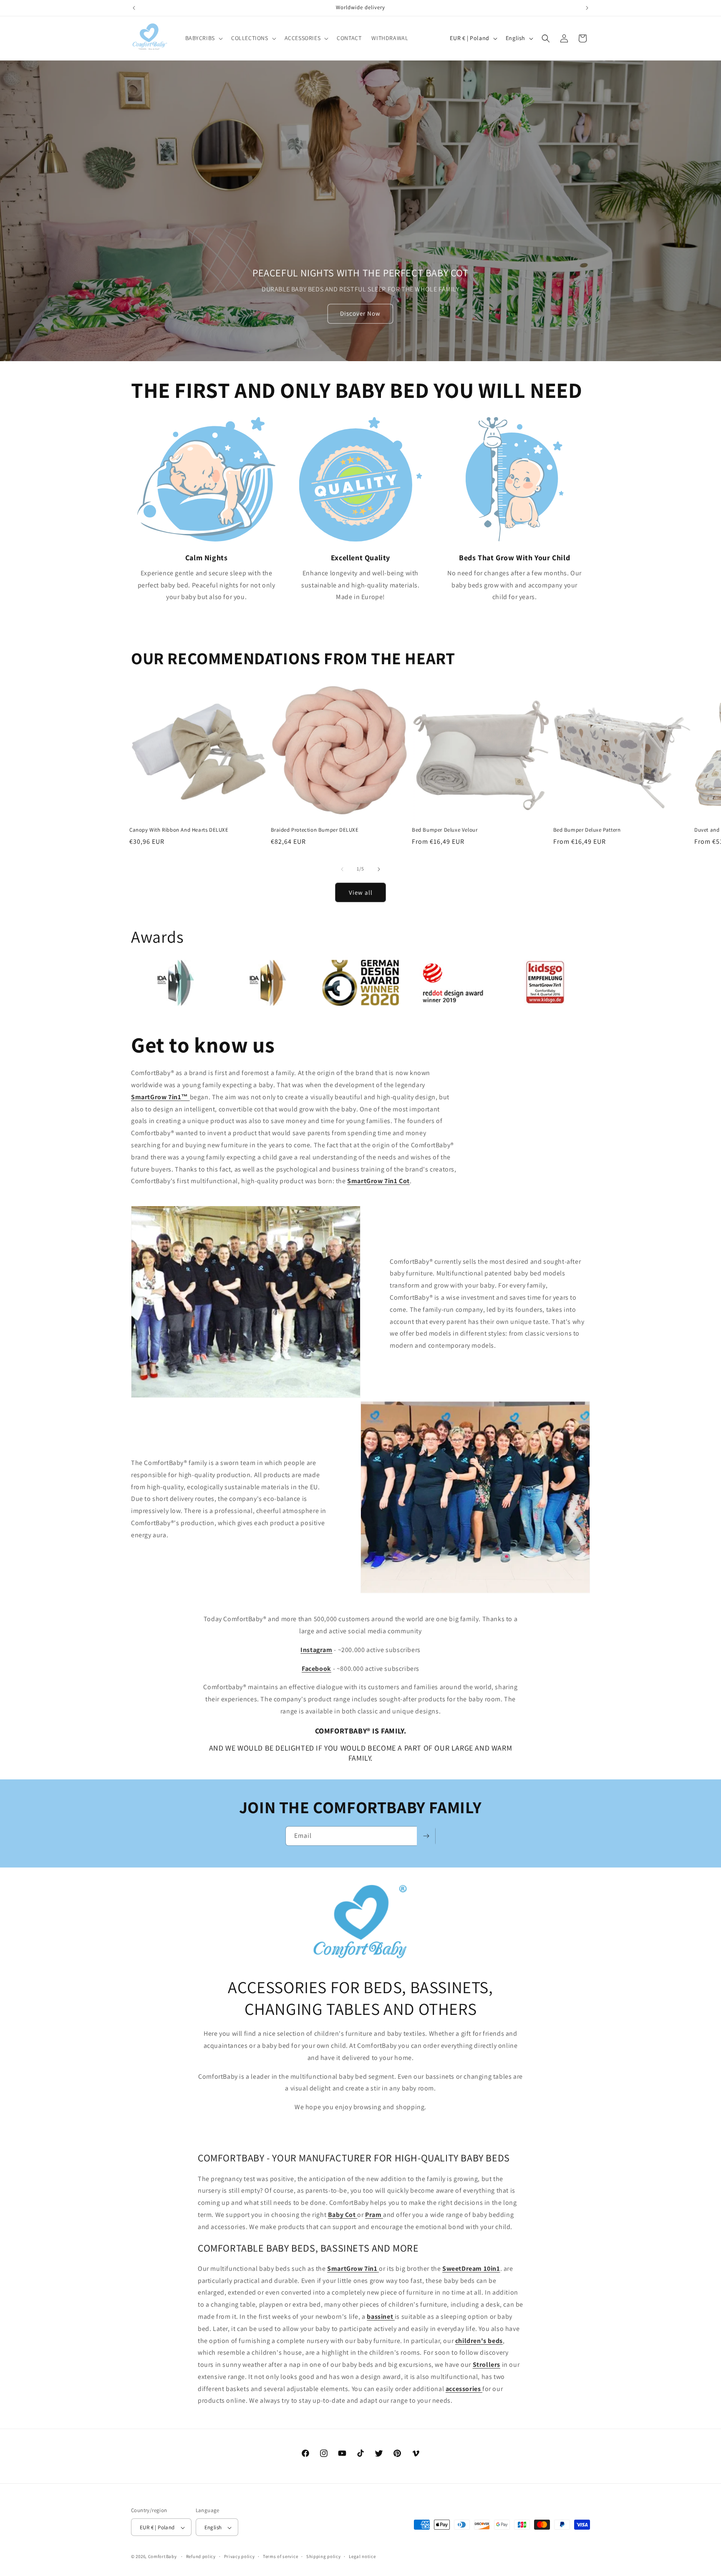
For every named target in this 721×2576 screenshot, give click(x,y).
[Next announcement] (587, 8)
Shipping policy (324, 2557)
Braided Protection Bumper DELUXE (315, 830)
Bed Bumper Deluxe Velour (445, 830)
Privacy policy (239, 2557)
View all (361, 892)
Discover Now (360, 314)
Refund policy (201, 2557)
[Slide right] (379, 869)
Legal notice (362, 2557)
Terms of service (280, 2557)
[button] (203, 38)
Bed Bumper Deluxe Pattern (587, 830)
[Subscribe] (426, 1836)
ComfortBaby (163, 2557)
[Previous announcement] (134, 8)
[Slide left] (342, 869)
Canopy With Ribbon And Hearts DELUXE (179, 830)
